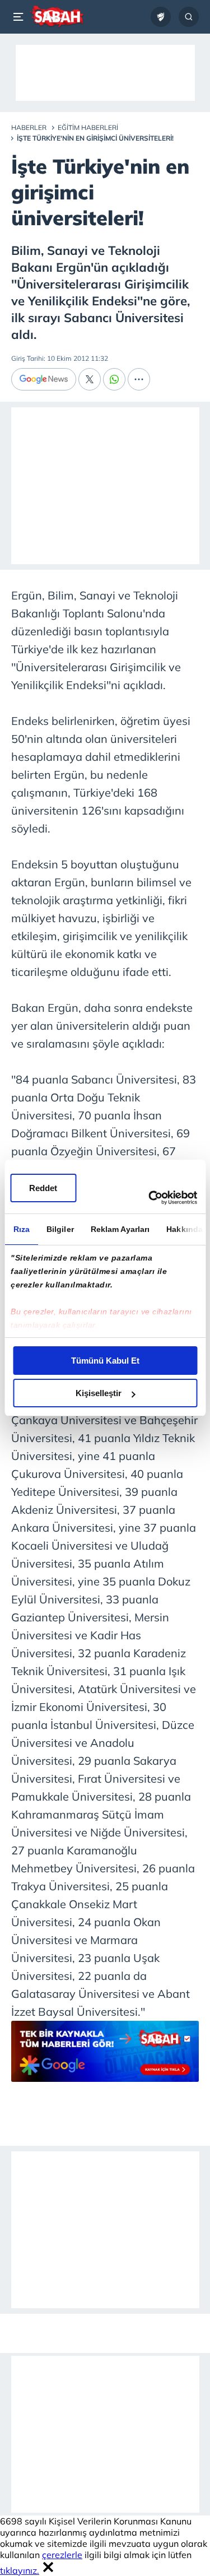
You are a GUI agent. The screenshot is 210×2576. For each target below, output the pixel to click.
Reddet (43, 1188)
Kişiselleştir (99, 1393)
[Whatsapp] (114, 379)
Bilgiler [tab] (60, 1229)
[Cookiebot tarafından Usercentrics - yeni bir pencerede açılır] (150, 1198)
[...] (139, 379)
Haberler (29, 127)
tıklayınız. (20, 2570)
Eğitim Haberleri (88, 127)
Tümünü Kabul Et (105, 1361)
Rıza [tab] (21, 1229)
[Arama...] (189, 17)
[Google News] (44, 379)
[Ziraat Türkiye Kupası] (161, 17)
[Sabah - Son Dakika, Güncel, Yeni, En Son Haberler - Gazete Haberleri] (57, 17)
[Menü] (20, 17)
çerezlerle (62, 2555)
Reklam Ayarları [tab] (120, 1229)
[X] (90, 379)
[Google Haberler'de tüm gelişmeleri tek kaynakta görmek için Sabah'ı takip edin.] (105, 2057)
